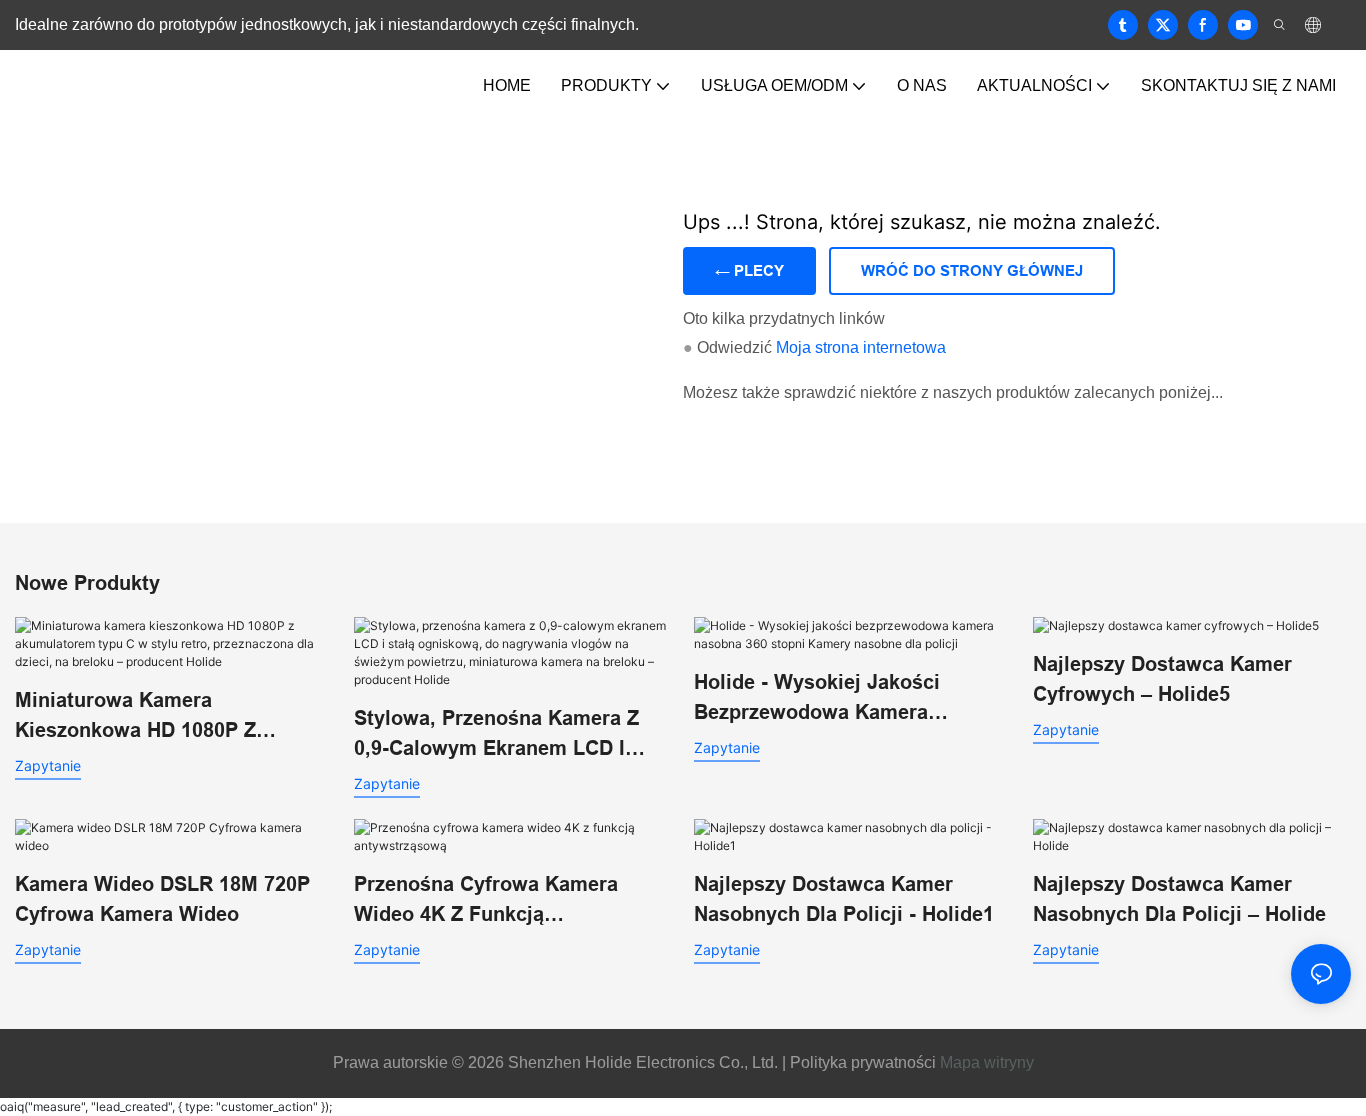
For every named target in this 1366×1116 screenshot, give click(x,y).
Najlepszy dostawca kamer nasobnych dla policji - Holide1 (844, 899)
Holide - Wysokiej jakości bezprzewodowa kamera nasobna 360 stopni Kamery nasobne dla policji (828, 699)
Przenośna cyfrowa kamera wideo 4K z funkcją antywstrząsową (486, 901)
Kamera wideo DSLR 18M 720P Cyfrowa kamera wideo (162, 899)
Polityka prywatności (861, 1062)
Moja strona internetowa (861, 347)
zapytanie (48, 765)
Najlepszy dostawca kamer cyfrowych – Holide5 (1162, 679)
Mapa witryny (987, 1062)
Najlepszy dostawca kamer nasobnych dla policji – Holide (1179, 899)
